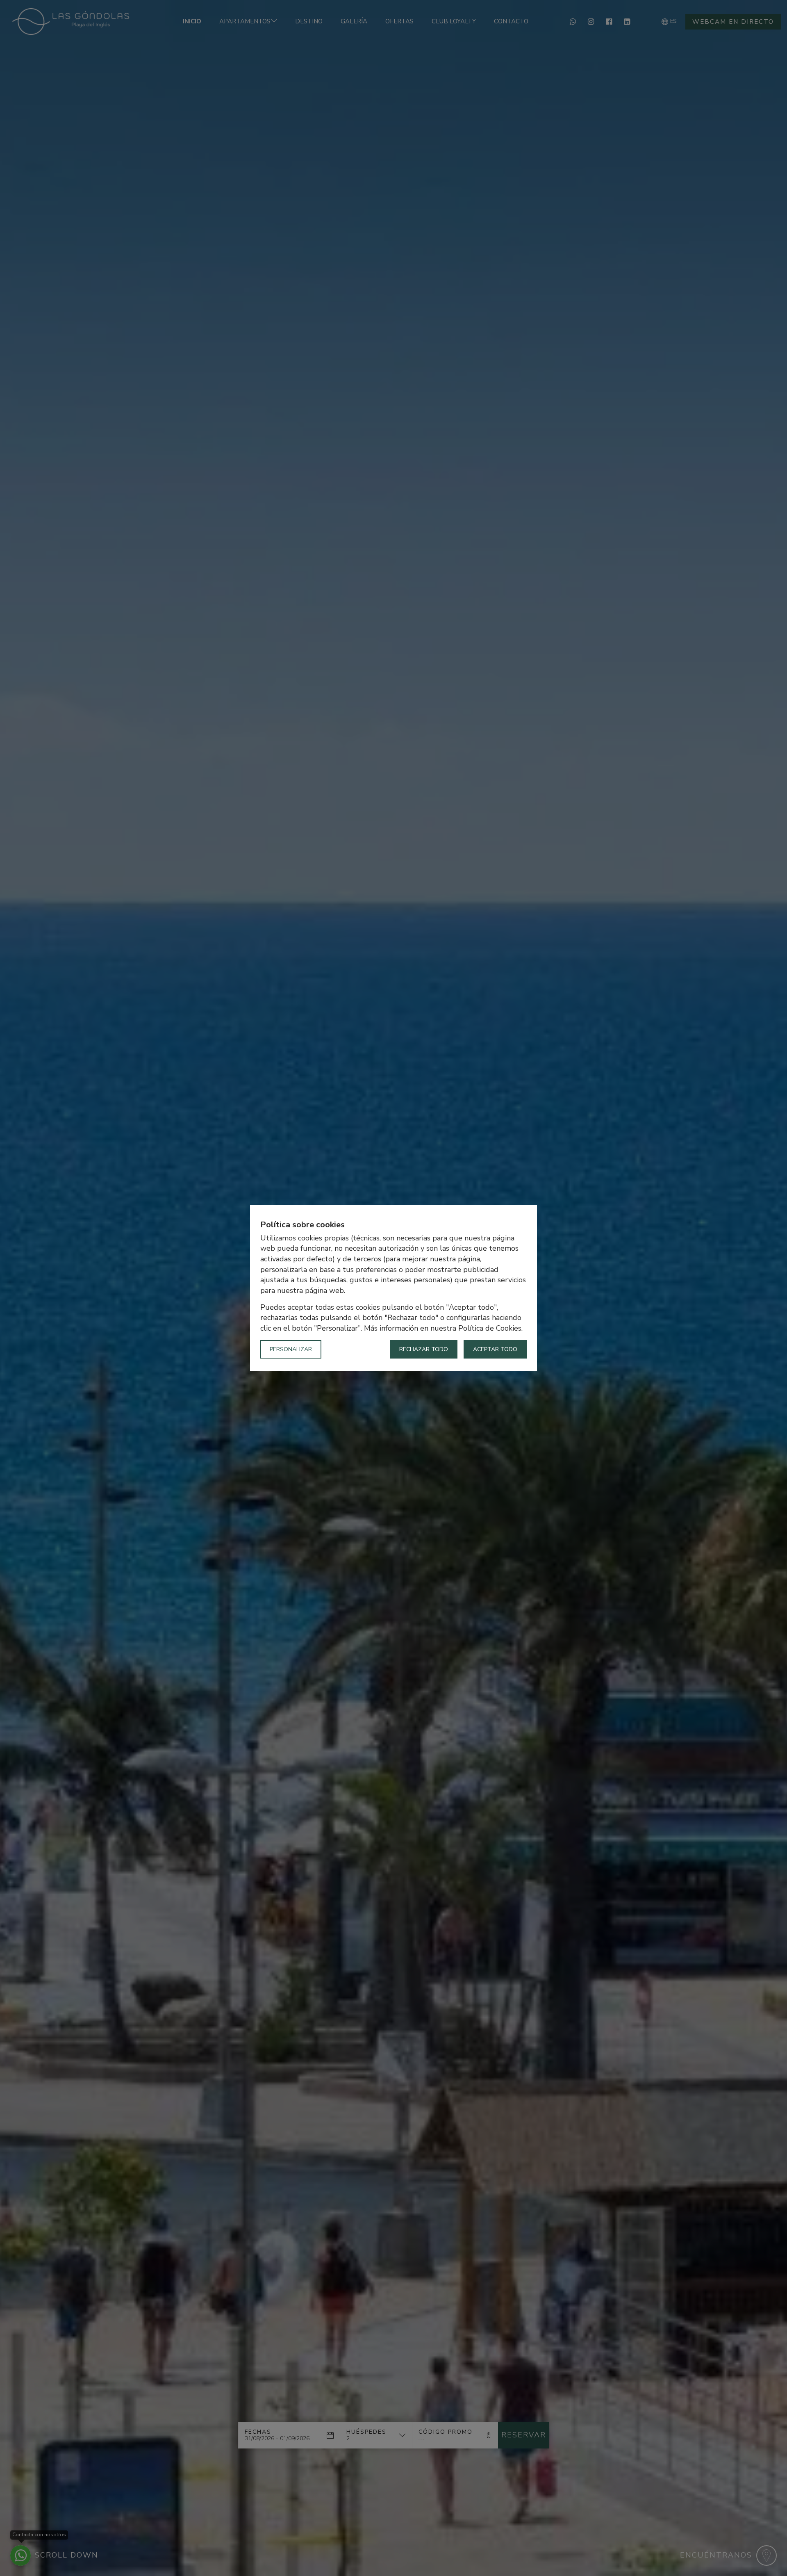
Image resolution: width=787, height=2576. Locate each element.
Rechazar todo (424, 1349)
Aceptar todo (495, 1349)
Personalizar (291, 1349)
